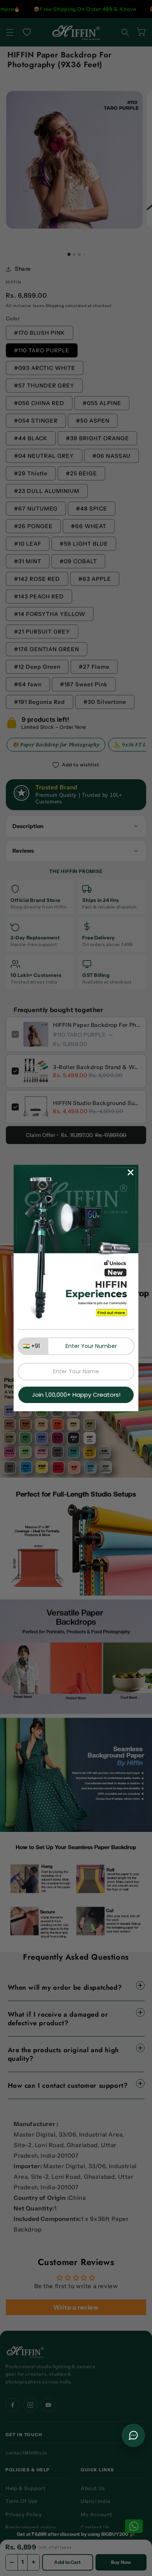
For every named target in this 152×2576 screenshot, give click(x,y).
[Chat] (133, 2435)
